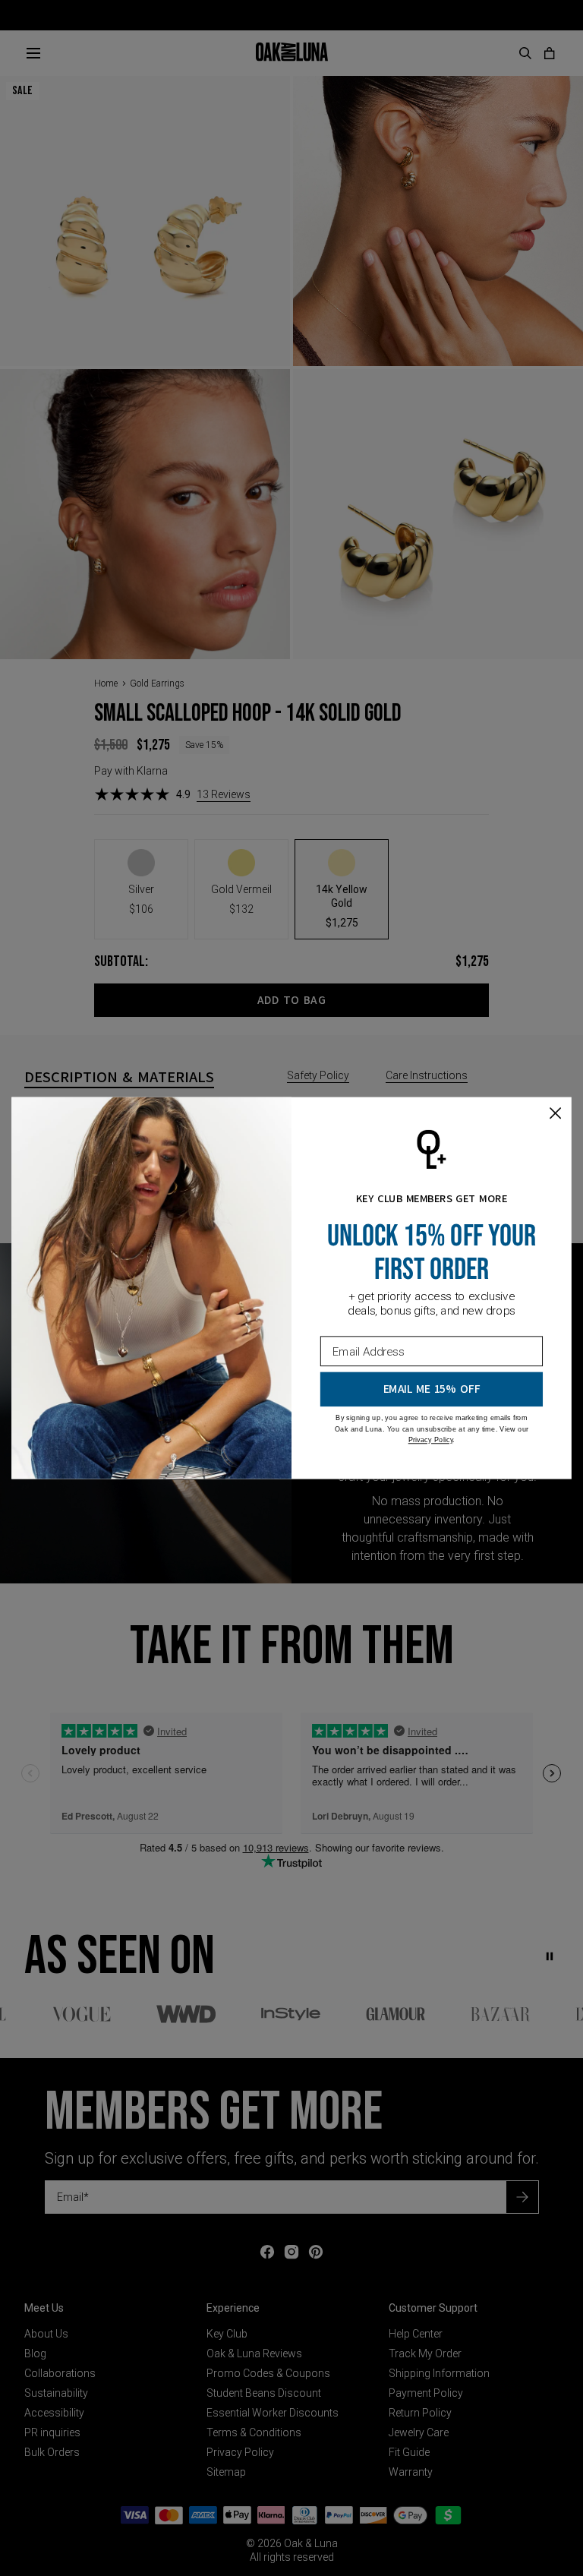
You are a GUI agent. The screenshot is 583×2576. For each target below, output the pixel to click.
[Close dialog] (555, 1113)
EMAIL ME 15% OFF (432, 1389)
